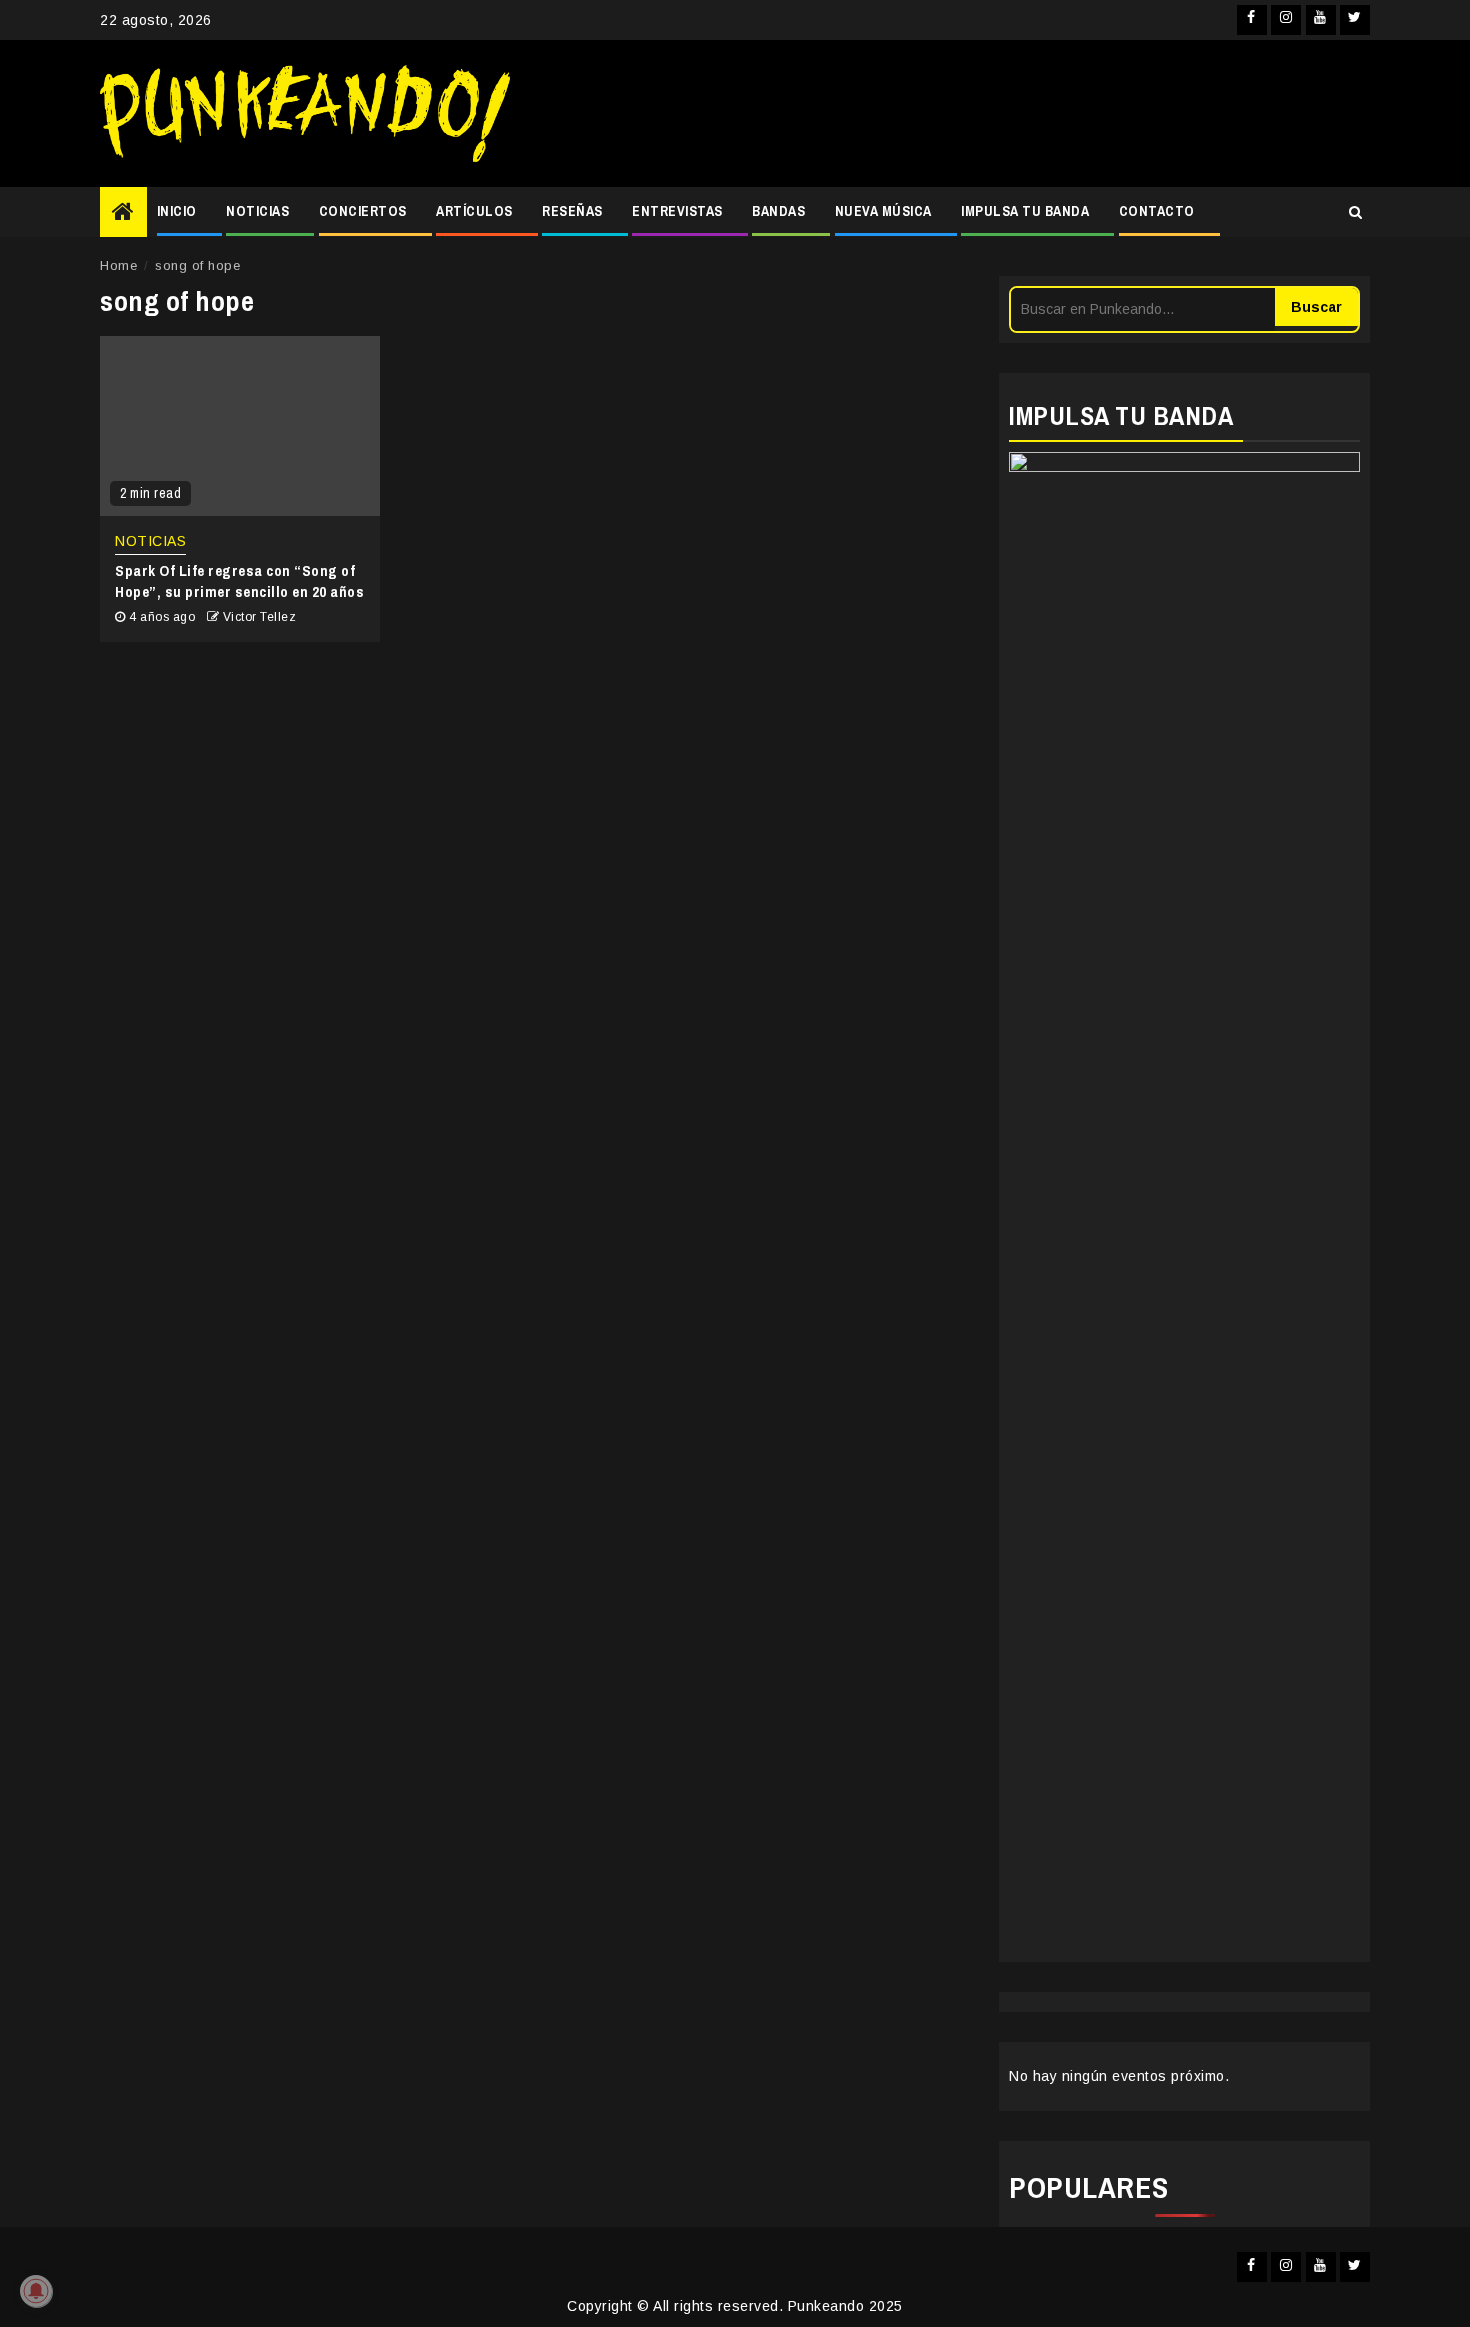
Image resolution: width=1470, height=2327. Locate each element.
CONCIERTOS (363, 211)
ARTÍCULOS (474, 211)
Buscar (1316, 307)
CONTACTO (1157, 211)
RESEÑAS (572, 211)
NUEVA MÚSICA (883, 211)
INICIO (177, 211)
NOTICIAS (257, 211)
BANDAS (778, 211)
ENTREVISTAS (677, 211)
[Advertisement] (950, 114)
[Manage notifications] (36, 2291)
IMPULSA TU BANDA (1025, 211)
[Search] (1355, 212)
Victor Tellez (260, 617)
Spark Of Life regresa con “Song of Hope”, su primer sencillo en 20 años (239, 581)
